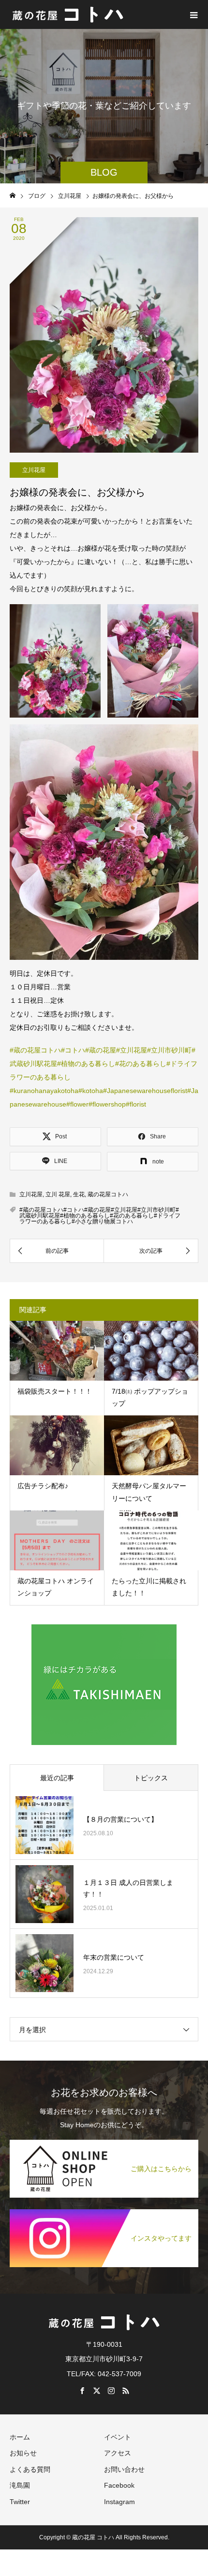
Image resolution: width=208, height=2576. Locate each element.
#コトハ (73, 1050)
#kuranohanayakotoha (44, 1091)
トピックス (151, 1778)
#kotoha (91, 1091)
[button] (55, 661)
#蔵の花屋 (101, 1050)
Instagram (119, 2502)
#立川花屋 (132, 1050)
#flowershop (107, 1104)
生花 (79, 1194)
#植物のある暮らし (86, 1064)
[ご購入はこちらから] (104, 2140)
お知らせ (23, 2453)
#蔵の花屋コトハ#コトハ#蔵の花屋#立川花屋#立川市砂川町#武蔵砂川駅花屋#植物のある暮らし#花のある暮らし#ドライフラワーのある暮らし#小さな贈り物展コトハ (100, 1216)
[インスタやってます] (104, 2210)
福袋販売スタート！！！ (55, 1391)
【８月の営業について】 (120, 1819)
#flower (77, 1104)
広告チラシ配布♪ (43, 1486)
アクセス (118, 2453)
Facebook (119, 2485)
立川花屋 (34, 470)
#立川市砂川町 (169, 1050)
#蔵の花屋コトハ (35, 1050)
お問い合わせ (124, 2469)
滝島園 (20, 2485)
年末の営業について (114, 1957)
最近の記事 (57, 1778)
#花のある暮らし (141, 1064)
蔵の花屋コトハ (108, 1194)
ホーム (20, 2437)
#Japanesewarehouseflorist (145, 1091)
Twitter (20, 2502)
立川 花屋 (58, 1194)
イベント (118, 2437)
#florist (136, 1104)
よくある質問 (30, 2469)
